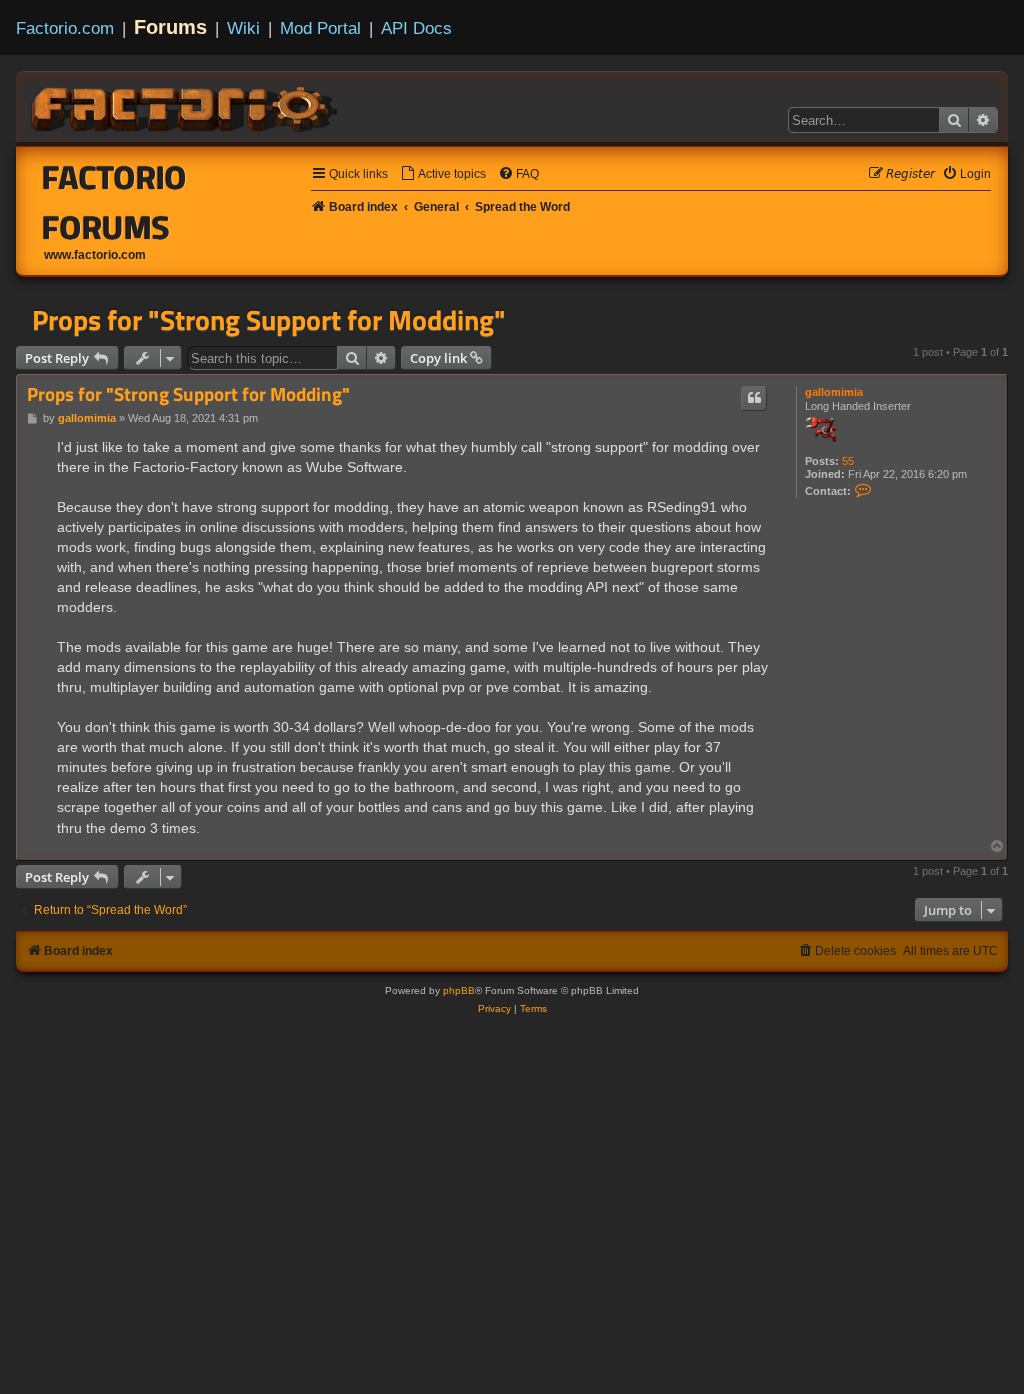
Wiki (243, 28)
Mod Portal (320, 28)
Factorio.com (65, 28)
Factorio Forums (114, 202)
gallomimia (834, 392)
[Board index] (186, 106)
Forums (170, 27)
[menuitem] (443, 174)
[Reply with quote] (754, 398)
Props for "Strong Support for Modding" (269, 320)
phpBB (459, 990)
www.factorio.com (95, 255)
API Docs (416, 28)
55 (848, 461)
